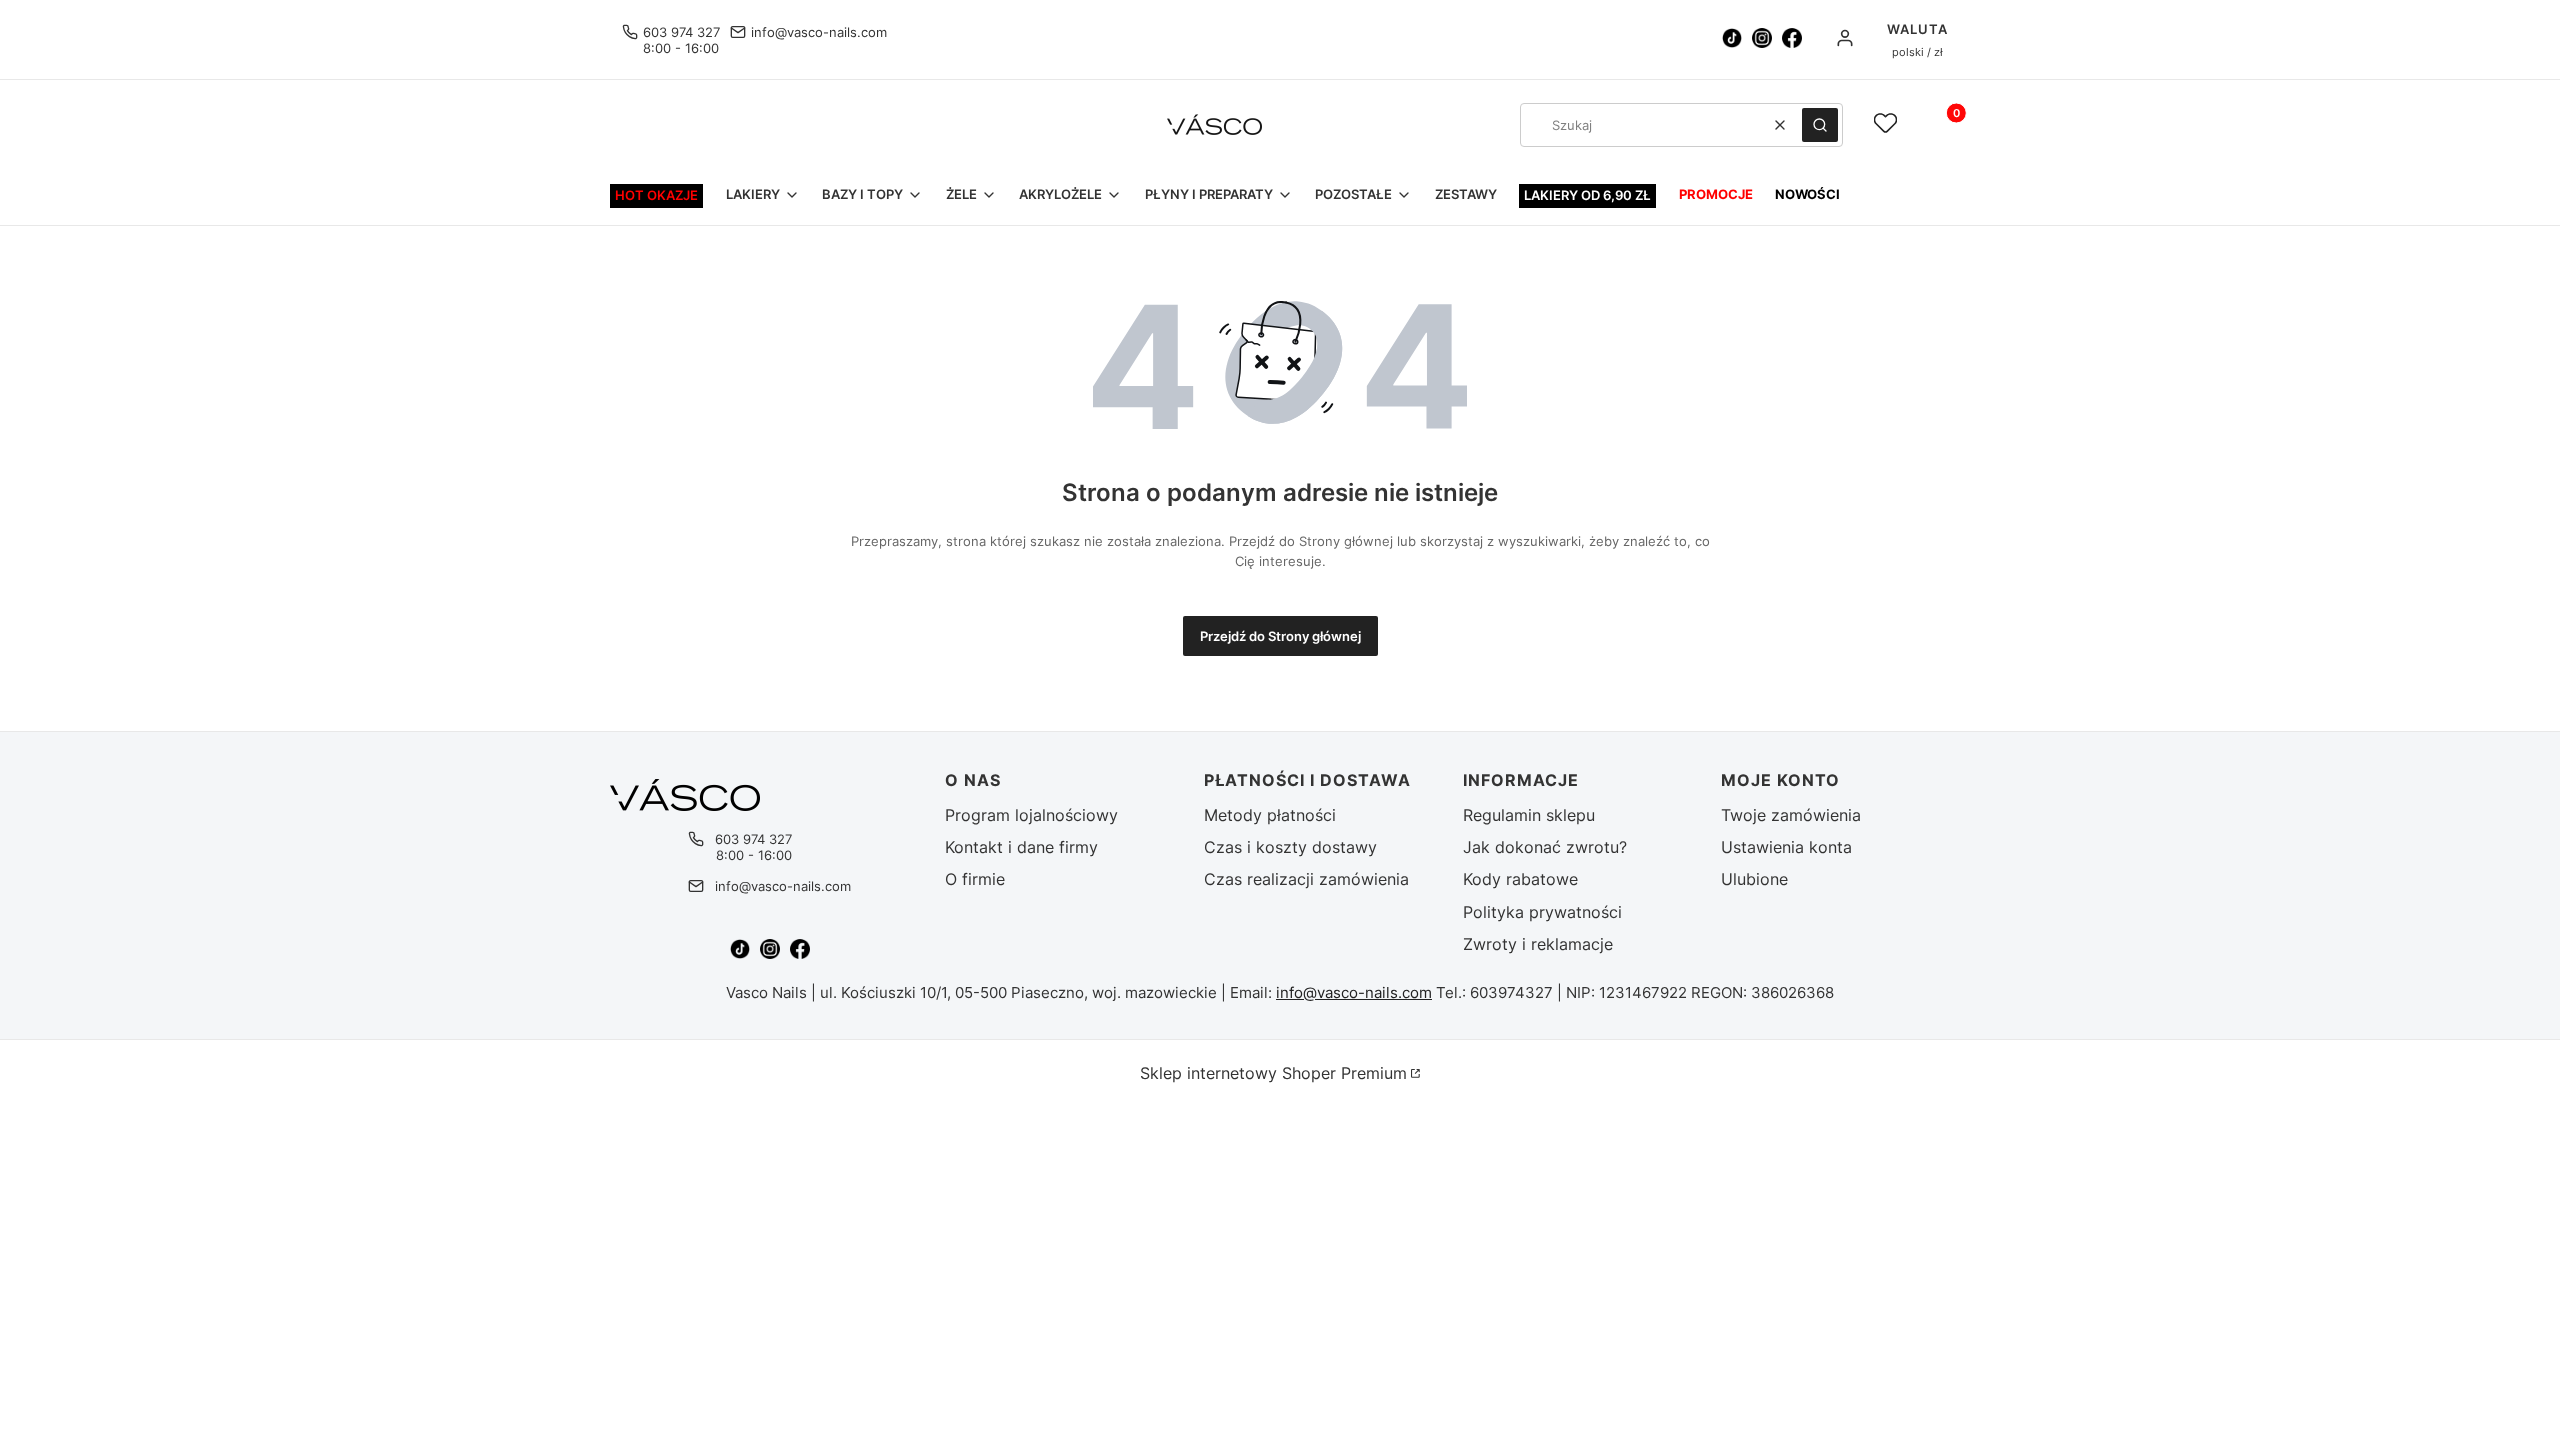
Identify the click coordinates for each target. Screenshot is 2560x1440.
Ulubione (1754, 879)
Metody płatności (1270, 815)
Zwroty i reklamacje (1538, 944)
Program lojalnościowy (1031, 815)
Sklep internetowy (1273, 1073)
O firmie (975, 879)
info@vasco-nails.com (819, 32)
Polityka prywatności (1542, 912)
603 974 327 (681, 32)
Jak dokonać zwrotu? (1545, 847)
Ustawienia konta (1786, 847)
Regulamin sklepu (1529, 815)
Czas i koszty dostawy (1290, 847)
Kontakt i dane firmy (1021, 847)
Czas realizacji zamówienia (1306, 879)
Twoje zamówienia (1791, 815)
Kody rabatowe (1520, 879)
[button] (1820, 125)
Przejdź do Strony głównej (1280, 636)
